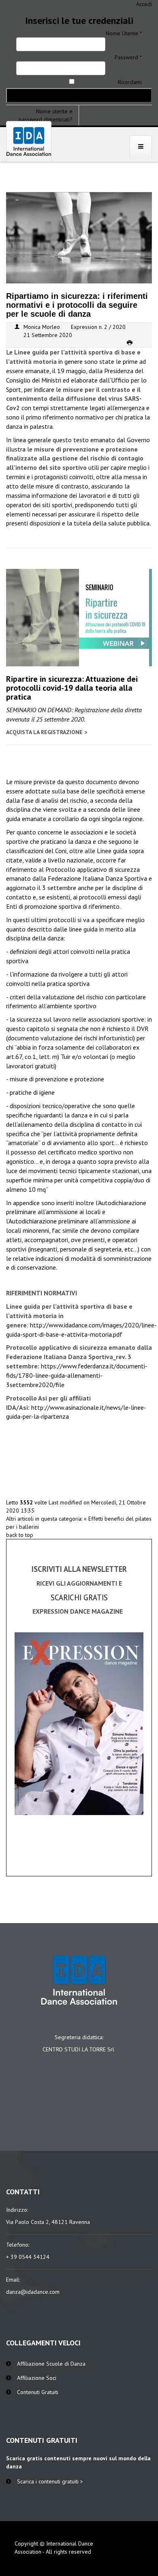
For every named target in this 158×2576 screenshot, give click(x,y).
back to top (20, 1535)
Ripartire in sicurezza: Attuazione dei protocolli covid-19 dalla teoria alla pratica (72, 688)
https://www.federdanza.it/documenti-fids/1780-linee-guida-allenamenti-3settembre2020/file (77, 1375)
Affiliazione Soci (37, 2378)
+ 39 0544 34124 (28, 2257)
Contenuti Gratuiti (38, 2392)
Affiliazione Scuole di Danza (51, 2364)
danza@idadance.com (33, 2292)
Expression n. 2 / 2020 (98, 327)
